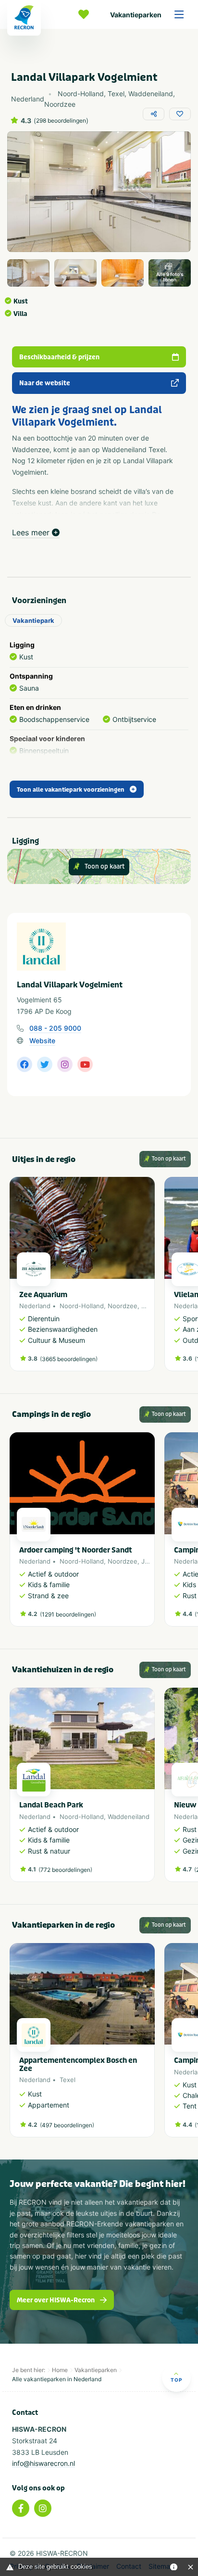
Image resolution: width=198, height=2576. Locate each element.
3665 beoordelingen (69, 1359)
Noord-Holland (82, 1306)
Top (176, 2380)
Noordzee (123, 1306)
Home (60, 2370)
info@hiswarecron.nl (43, 2463)
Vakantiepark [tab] (33, 620)
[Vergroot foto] (28, 273)
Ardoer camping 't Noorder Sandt (76, 1550)
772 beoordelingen (65, 1870)
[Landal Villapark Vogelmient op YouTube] (85, 1064)
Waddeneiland (129, 1817)
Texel (68, 2080)
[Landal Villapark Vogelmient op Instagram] (65, 1064)
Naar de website (45, 383)
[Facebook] (21, 2508)
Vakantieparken (136, 15)
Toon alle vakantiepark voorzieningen (71, 790)
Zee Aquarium (43, 1295)
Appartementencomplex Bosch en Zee (78, 2065)
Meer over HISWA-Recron (56, 2300)
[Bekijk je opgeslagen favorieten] (86, 14)
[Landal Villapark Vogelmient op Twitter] (45, 1064)
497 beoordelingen (67, 2125)
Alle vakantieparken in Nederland (57, 2379)
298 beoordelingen (61, 121)
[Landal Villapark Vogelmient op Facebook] (25, 1064)
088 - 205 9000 (55, 1028)
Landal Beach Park (51, 1805)
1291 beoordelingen (68, 1614)
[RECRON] (24, 18)
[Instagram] (43, 2508)
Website (42, 1041)
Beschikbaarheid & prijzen (59, 357)
